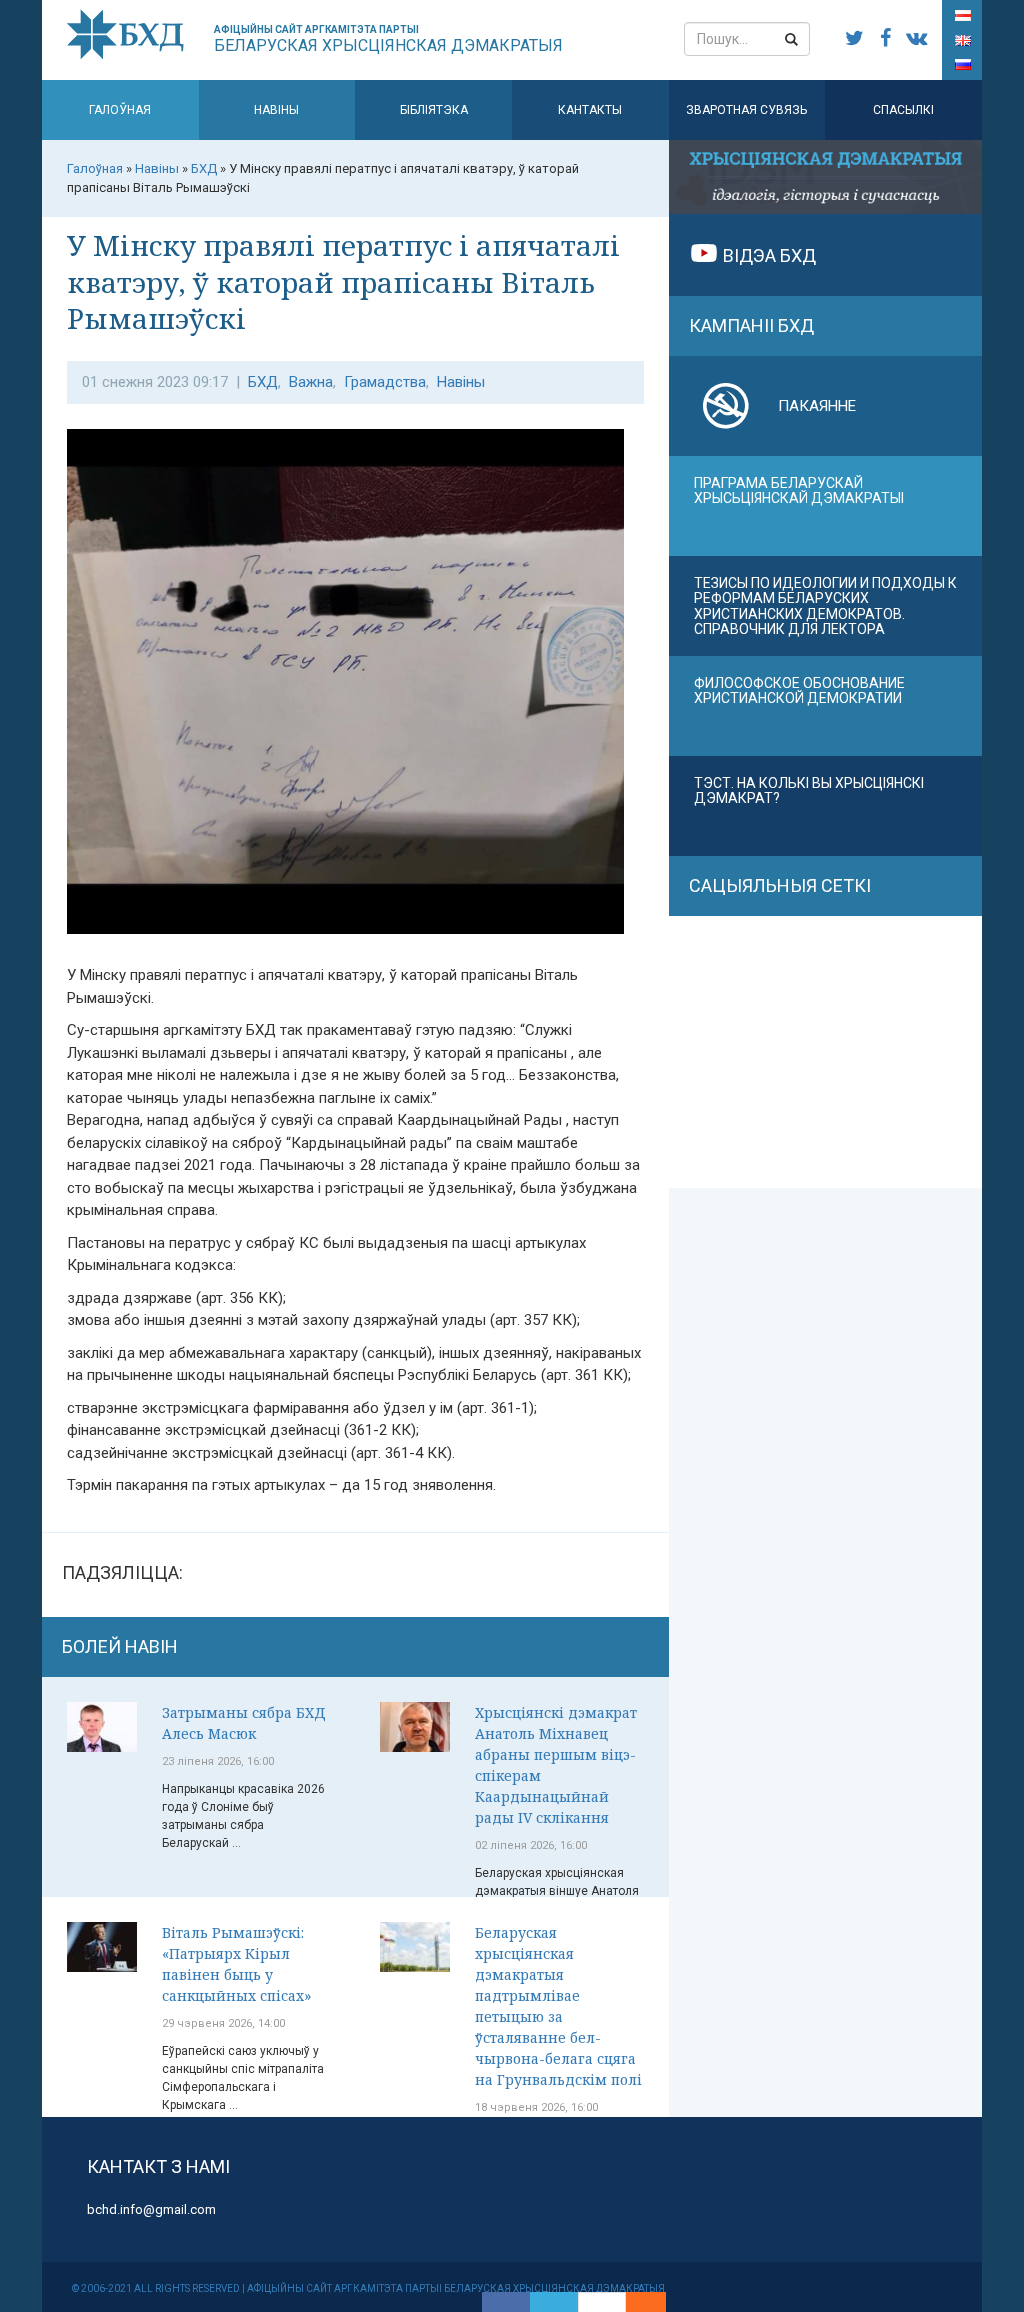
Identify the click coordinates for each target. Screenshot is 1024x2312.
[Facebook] (506, 2302)
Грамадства (385, 382)
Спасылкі (903, 110)
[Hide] (656, 2302)
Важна (311, 382)
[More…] (636, 2302)
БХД (263, 382)
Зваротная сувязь (746, 110)
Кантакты (590, 110)
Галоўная (120, 110)
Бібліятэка (434, 110)
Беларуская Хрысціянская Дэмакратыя (388, 39)
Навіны (276, 110)
